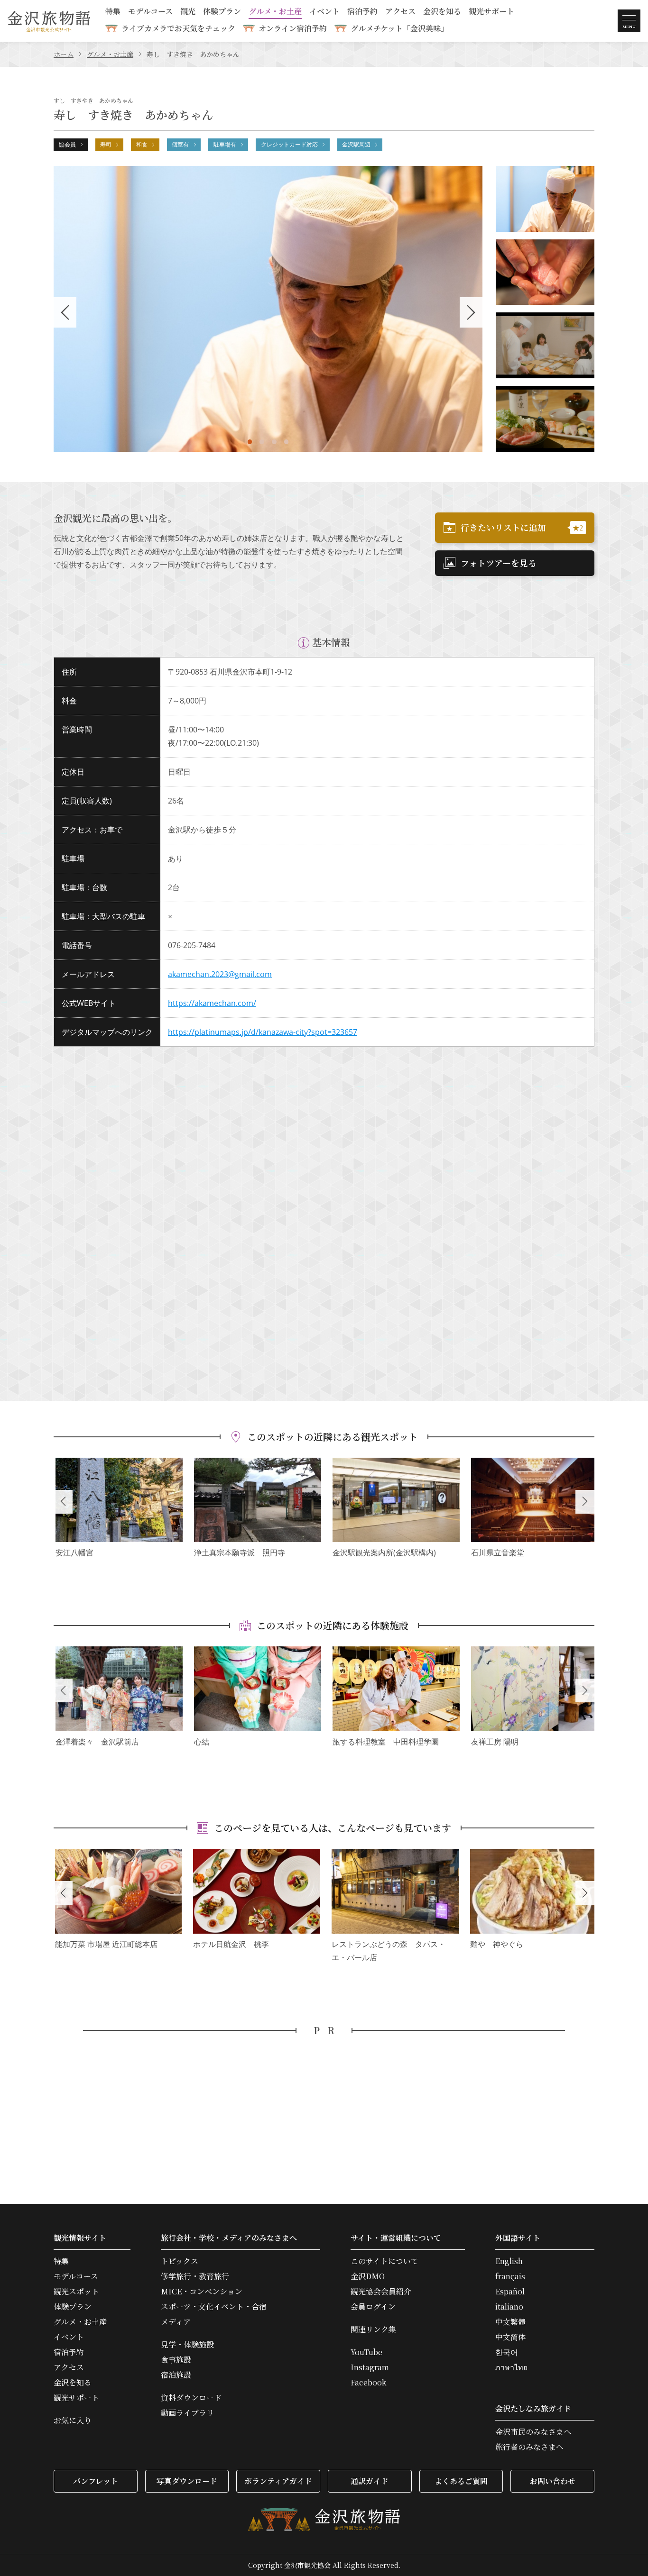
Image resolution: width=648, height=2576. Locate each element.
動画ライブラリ (187, 2413)
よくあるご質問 (461, 2481)
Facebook (368, 2383)
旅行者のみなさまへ (529, 2447)
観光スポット (76, 2292)
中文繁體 (510, 2322)
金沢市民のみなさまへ (533, 2432)
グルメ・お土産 (275, 12)
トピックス (180, 2261)
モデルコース (150, 12)
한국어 (507, 2352)
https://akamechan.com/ (212, 1003)
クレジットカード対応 (289, 144)
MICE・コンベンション (202, 2292)
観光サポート (491, 12)
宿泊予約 (362, 12)
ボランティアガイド (278, 2481)
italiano (509, 2307)
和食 (142, 144)
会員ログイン (373, 2307)
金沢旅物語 (49, 21)
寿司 (106, 144)
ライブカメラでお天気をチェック (178, 28)
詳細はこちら (119, 1509)
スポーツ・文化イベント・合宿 (214, 2307)
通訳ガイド (370, 2481)
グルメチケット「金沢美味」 (399, 28)
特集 (113, 12)
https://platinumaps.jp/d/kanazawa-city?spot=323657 (263, 1032)
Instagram (370, 2367)
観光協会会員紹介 (381, 2292)
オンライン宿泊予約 (293, 28)
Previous (63, 1502)
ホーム (64, 54)
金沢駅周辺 (356, 144)
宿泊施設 (176, 2375)
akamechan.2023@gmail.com (220, 974)
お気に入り (73, 2421)
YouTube (366, 2352)
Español (510, 2292)
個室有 (180, 144)
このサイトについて (384, 2261)
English (509, 2261)
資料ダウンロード (191, 2398)
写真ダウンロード (187, 2481)
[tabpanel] (268, 309)
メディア (176, 2322)
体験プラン (222, 12)
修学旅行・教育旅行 (195, 2276)
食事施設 (176, 2360)
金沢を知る (442, 12)
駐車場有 (225, 144)
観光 (188, 12)
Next (585, 1502)
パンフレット (96, 2481)
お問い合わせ (553, 2481)
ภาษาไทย (511, 2367)
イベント (324, 12)
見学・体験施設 (187, 2345)
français (510, 2276)
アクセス (400, 12)
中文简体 (510, 2337)
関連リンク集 (373, 2329)
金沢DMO (368, 2276)
